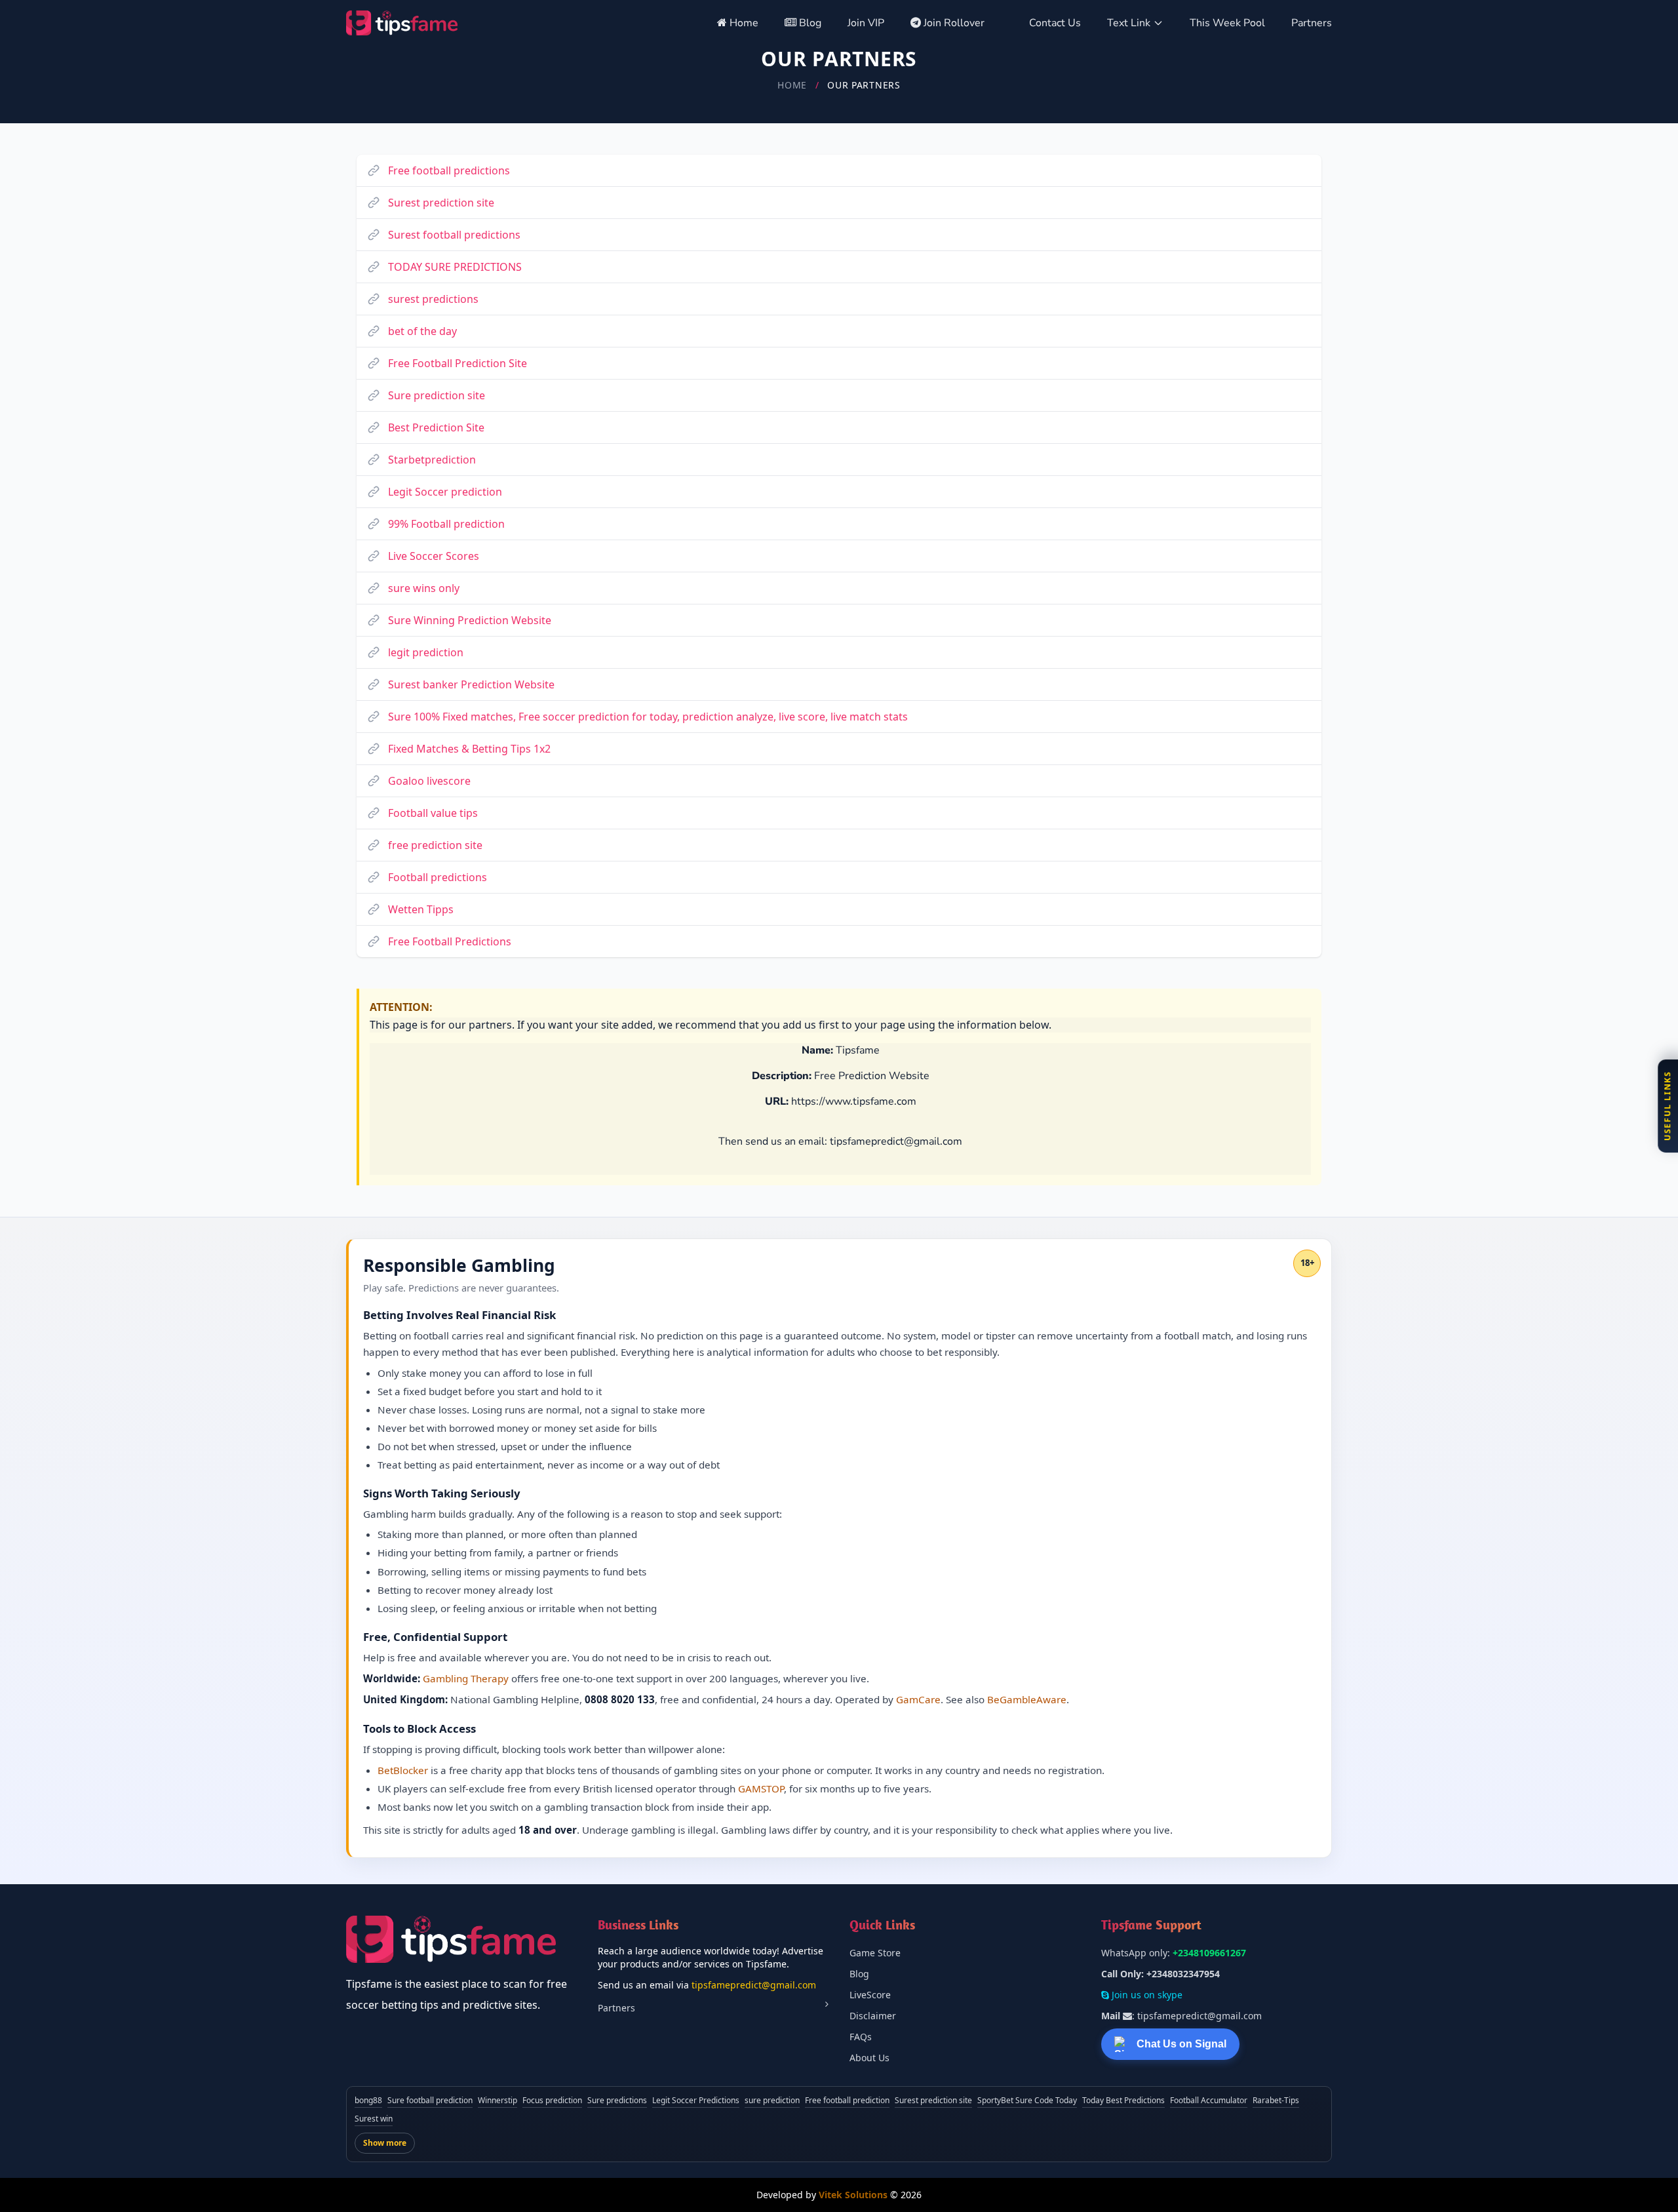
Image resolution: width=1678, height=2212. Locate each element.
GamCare (918, 1699)
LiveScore (870, 1995)
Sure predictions (617, 2100)
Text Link (1129, 23)
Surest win (374, 2119)
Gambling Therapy (466, 1678)
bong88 (368, 2100)
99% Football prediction (446, 524)
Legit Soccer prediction (445, 492)
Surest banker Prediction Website (471, 684)
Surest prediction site (441, 203)
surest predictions (433, 299)
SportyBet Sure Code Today (1027, 2100)
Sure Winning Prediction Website (470, 620)
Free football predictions (449, 170)
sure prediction (772, 2100)
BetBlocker (403, 1770)
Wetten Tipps (421, 909)
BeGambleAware (1027, 1699)
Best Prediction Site (436, 427)
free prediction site (435, 845)
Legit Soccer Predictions (696, 2100)
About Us (869, 2058)
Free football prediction (847, 2100)
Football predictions (438, 877)
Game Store (875, 1953)
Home (743, 23)
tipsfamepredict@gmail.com (754, 1985)
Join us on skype (1146, 1995)
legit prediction (426, 652)
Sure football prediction (430, 2100)
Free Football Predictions (450, 941)
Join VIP (866, 23)
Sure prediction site (437, 395)
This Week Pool (1227, 23)
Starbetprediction (432, 460)
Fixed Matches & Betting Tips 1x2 (469, 749)
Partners (1312, 23)
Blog (809, 23)
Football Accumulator (1209, 2100)
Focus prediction (552, 2100)
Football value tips (433, 813)
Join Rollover (954, 23)
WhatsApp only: (1174, 1953)
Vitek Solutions (853, 2195)
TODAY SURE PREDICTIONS (455, 267)
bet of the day (422, 331)
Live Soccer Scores (434, 556)
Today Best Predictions (1123, 2100)
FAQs (861, 2037)
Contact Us (1055, 23)
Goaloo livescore (429, 781)
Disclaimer (873, 2016)
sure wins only (424, 588)
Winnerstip (498, 2100)
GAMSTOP (761, 1788)
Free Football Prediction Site (458, 363)
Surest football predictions (454, 235)
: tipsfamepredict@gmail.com (1181, 2016)
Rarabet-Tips (1276, 2100)
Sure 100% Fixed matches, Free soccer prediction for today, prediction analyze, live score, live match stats (648, 717)
